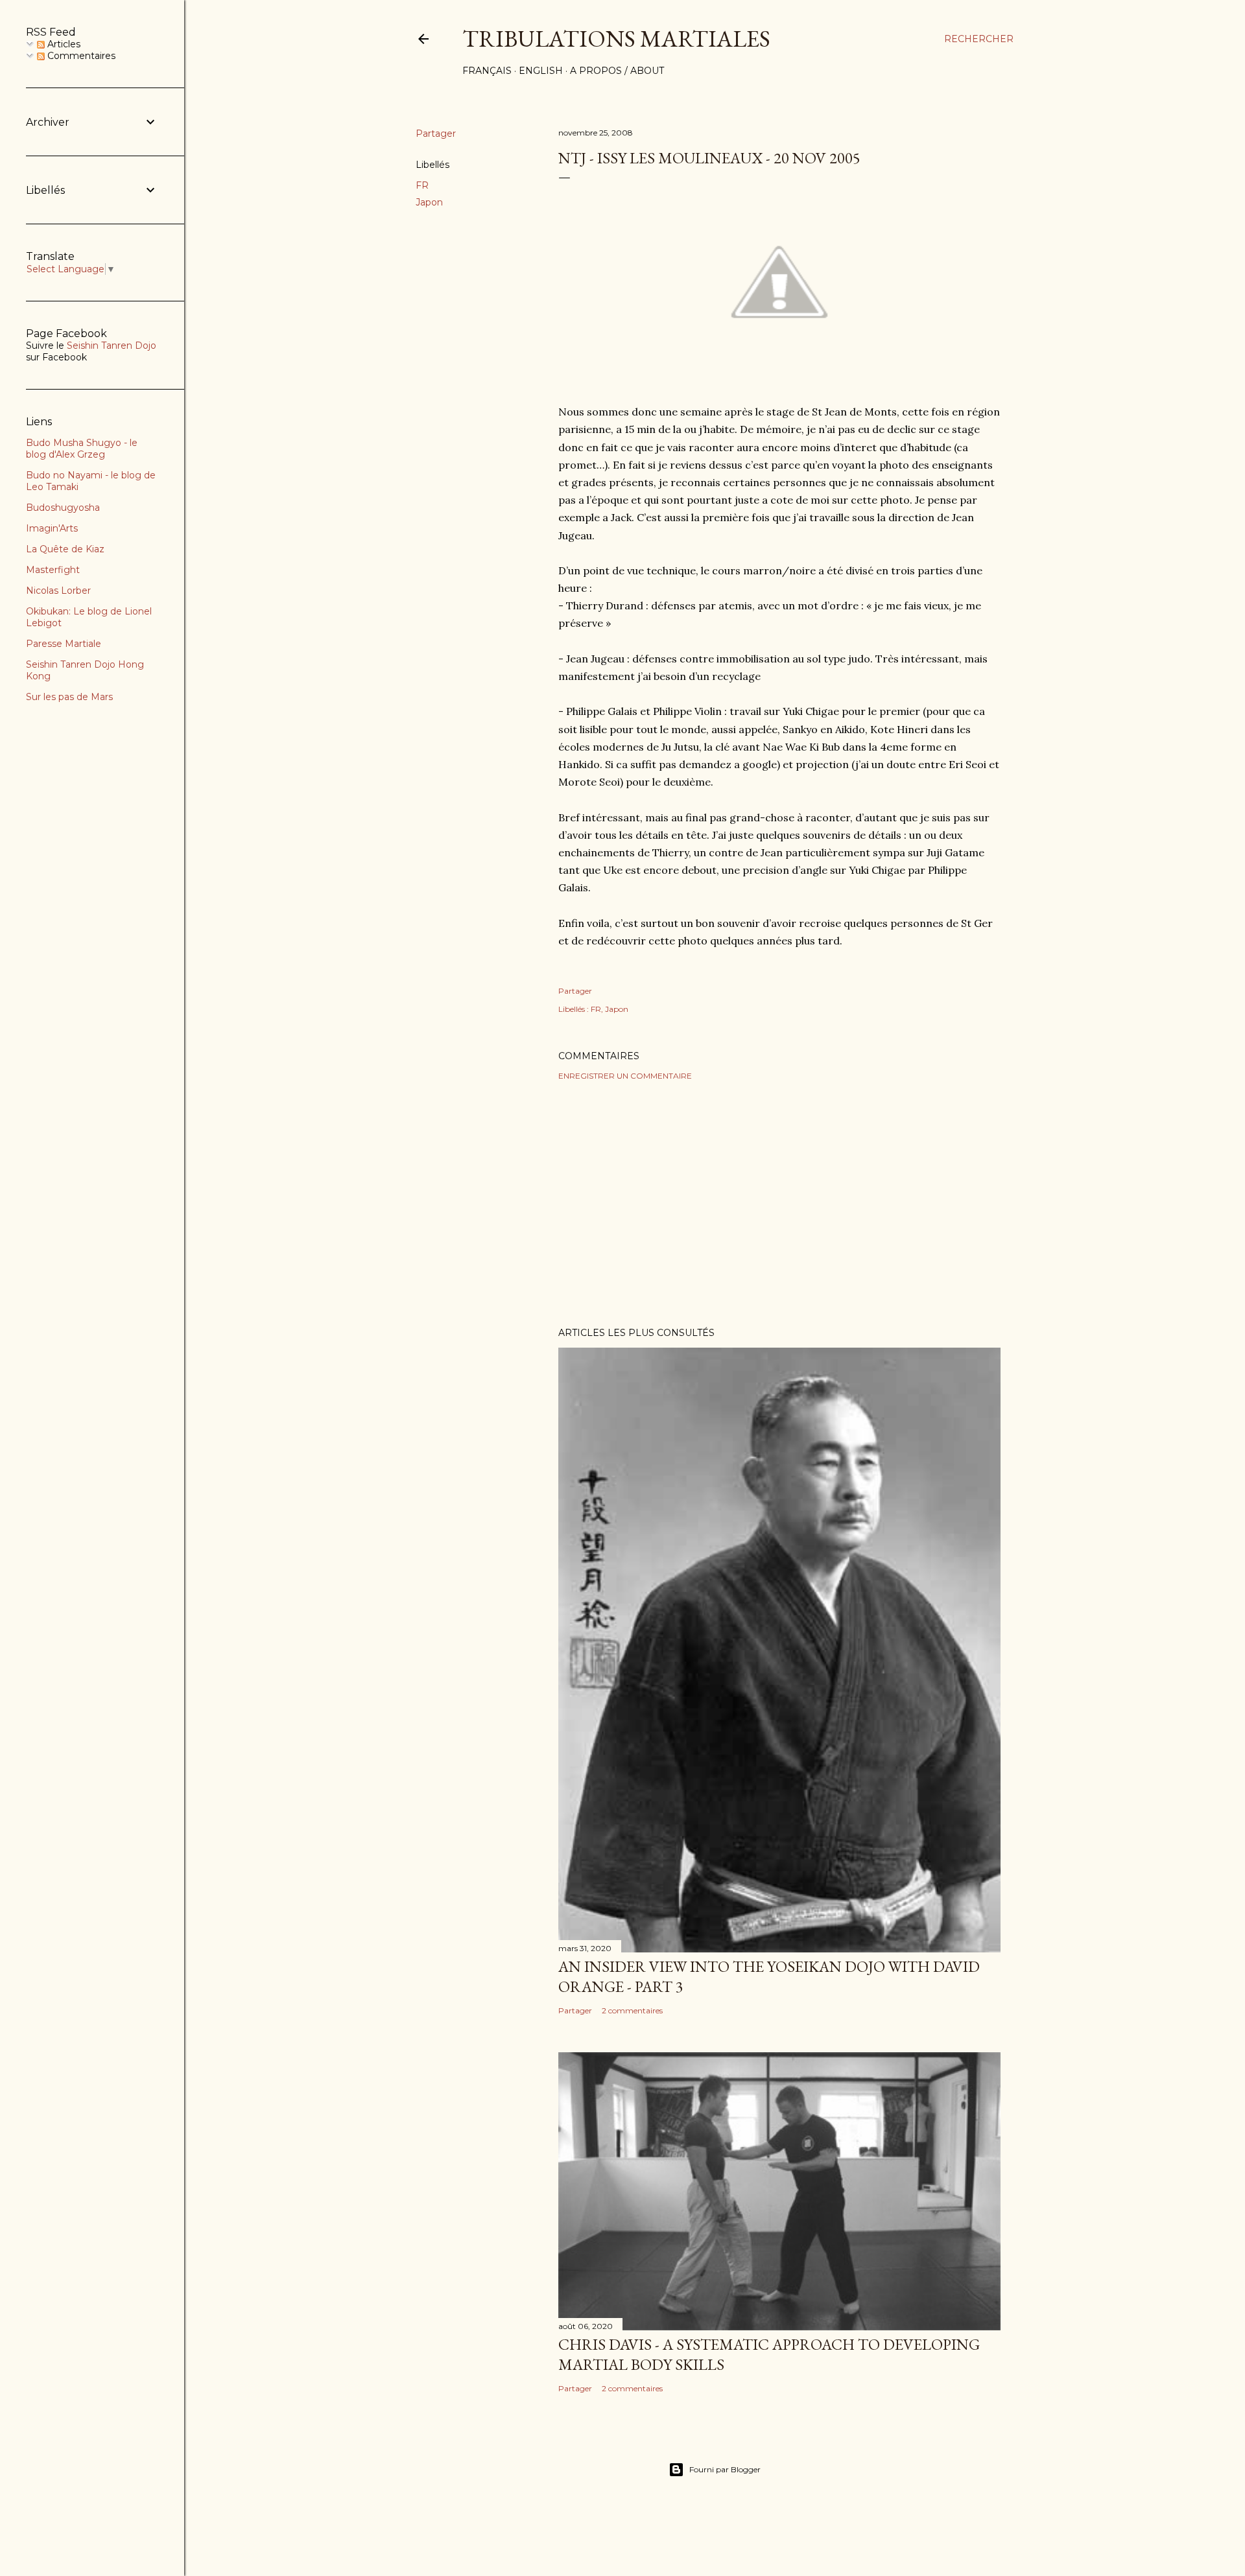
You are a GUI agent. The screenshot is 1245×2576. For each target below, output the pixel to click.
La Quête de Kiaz (65, 549)
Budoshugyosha (63, 508)
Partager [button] (436, 134)
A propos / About (617, 71)
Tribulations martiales (616, 39)
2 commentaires (632, 2010)
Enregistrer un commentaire (625, 1076)
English (541, 71)
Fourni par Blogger (725, 2469)
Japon (429, 202)
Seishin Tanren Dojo (112, 345)
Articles (63, 44)
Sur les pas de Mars (69, 697)
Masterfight (53, 570)
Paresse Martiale (64, 644)
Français (487, 71)
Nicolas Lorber (58, 591)
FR (422, 185)
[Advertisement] (779, 1204)
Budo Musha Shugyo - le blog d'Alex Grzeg (82, 449)
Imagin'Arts (52, 528)
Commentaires (80, 56)
